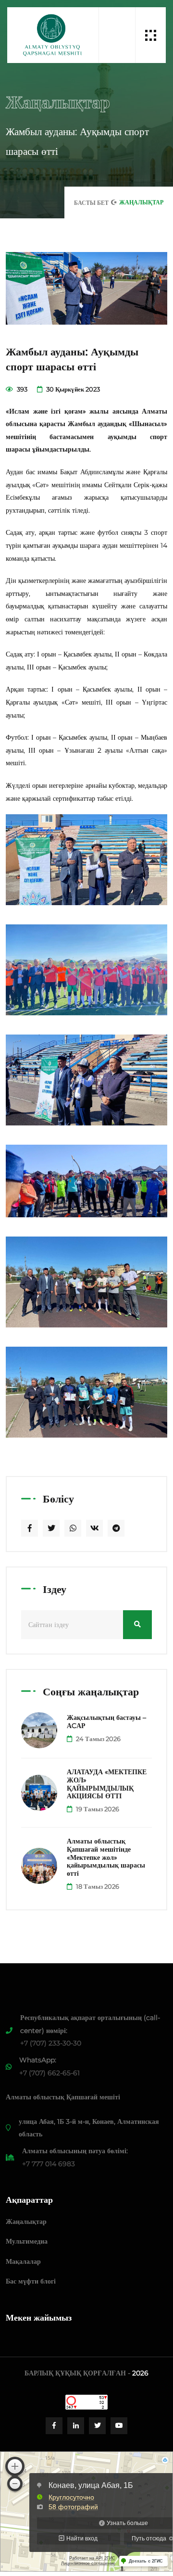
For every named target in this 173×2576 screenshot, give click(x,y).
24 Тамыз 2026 (98, 1739)
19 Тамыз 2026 (97, 1809)
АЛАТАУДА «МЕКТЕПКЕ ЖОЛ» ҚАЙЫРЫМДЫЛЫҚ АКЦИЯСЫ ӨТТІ (107, 1784)
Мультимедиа (27, 2241)
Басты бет (91, 203)
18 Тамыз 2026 (97, 1886)
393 (21, 389)
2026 (140, 2373)
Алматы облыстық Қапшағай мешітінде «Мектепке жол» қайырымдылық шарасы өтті (106, 1857)
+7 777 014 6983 (49, 2164)
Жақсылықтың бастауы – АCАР (106, 1722)
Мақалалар (23, 2261)
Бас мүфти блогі (31, 2281)
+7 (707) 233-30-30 (51, 2043)
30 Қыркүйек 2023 (72, 389)
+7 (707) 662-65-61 (49, 2073)
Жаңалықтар (26, 2222)
